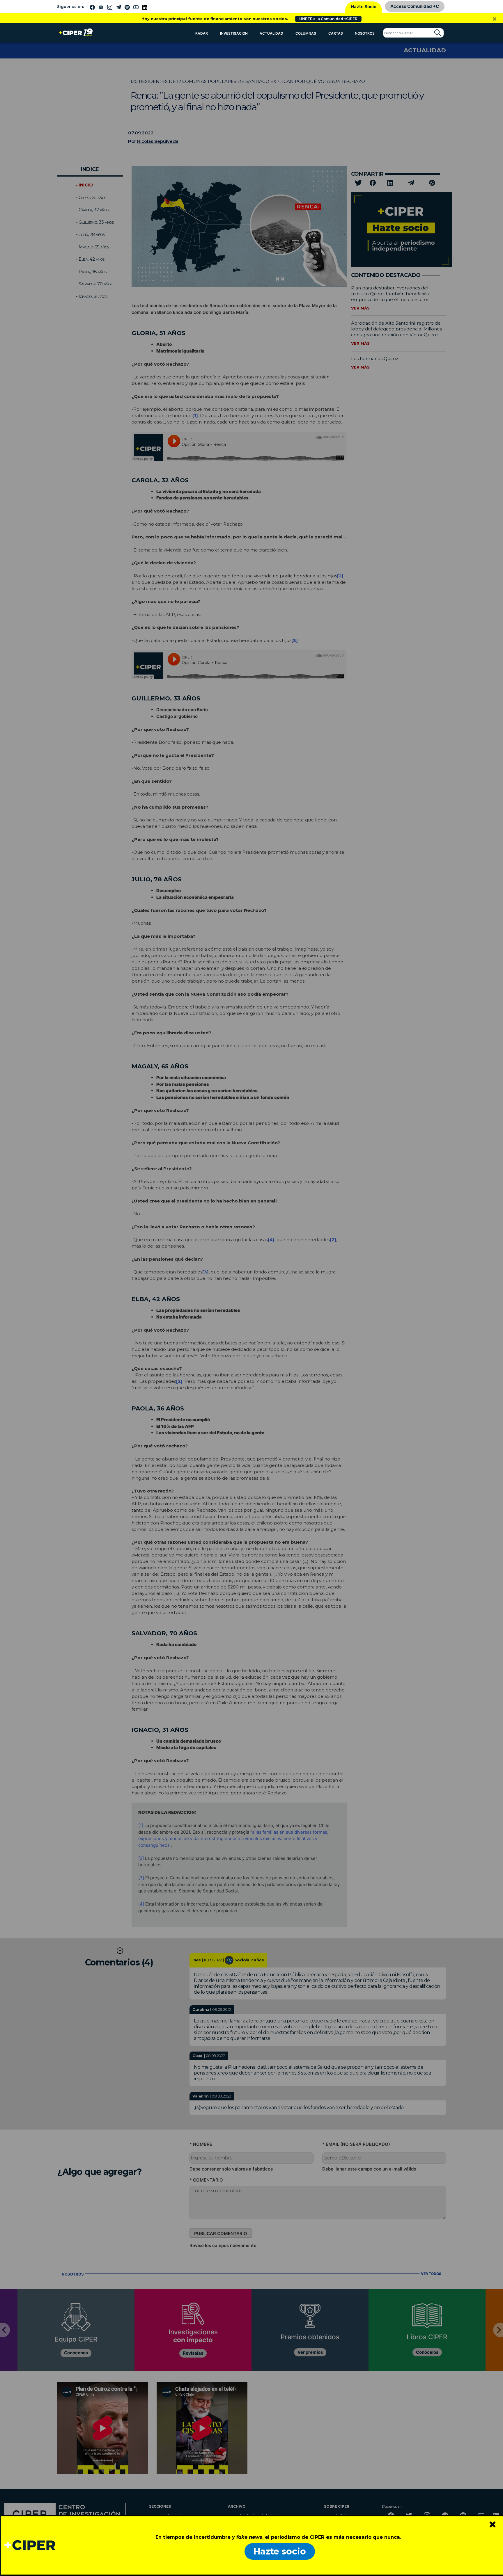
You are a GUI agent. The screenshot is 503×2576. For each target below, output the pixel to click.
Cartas (336, 33)
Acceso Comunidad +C (415, 6)
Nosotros (365, 33)
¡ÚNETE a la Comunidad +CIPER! (328, 19)
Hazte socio (280, 2551)
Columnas (306, 33)
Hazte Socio (364, 7)
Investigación (234, 33)
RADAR (202, 33)
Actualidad (271, 33)
